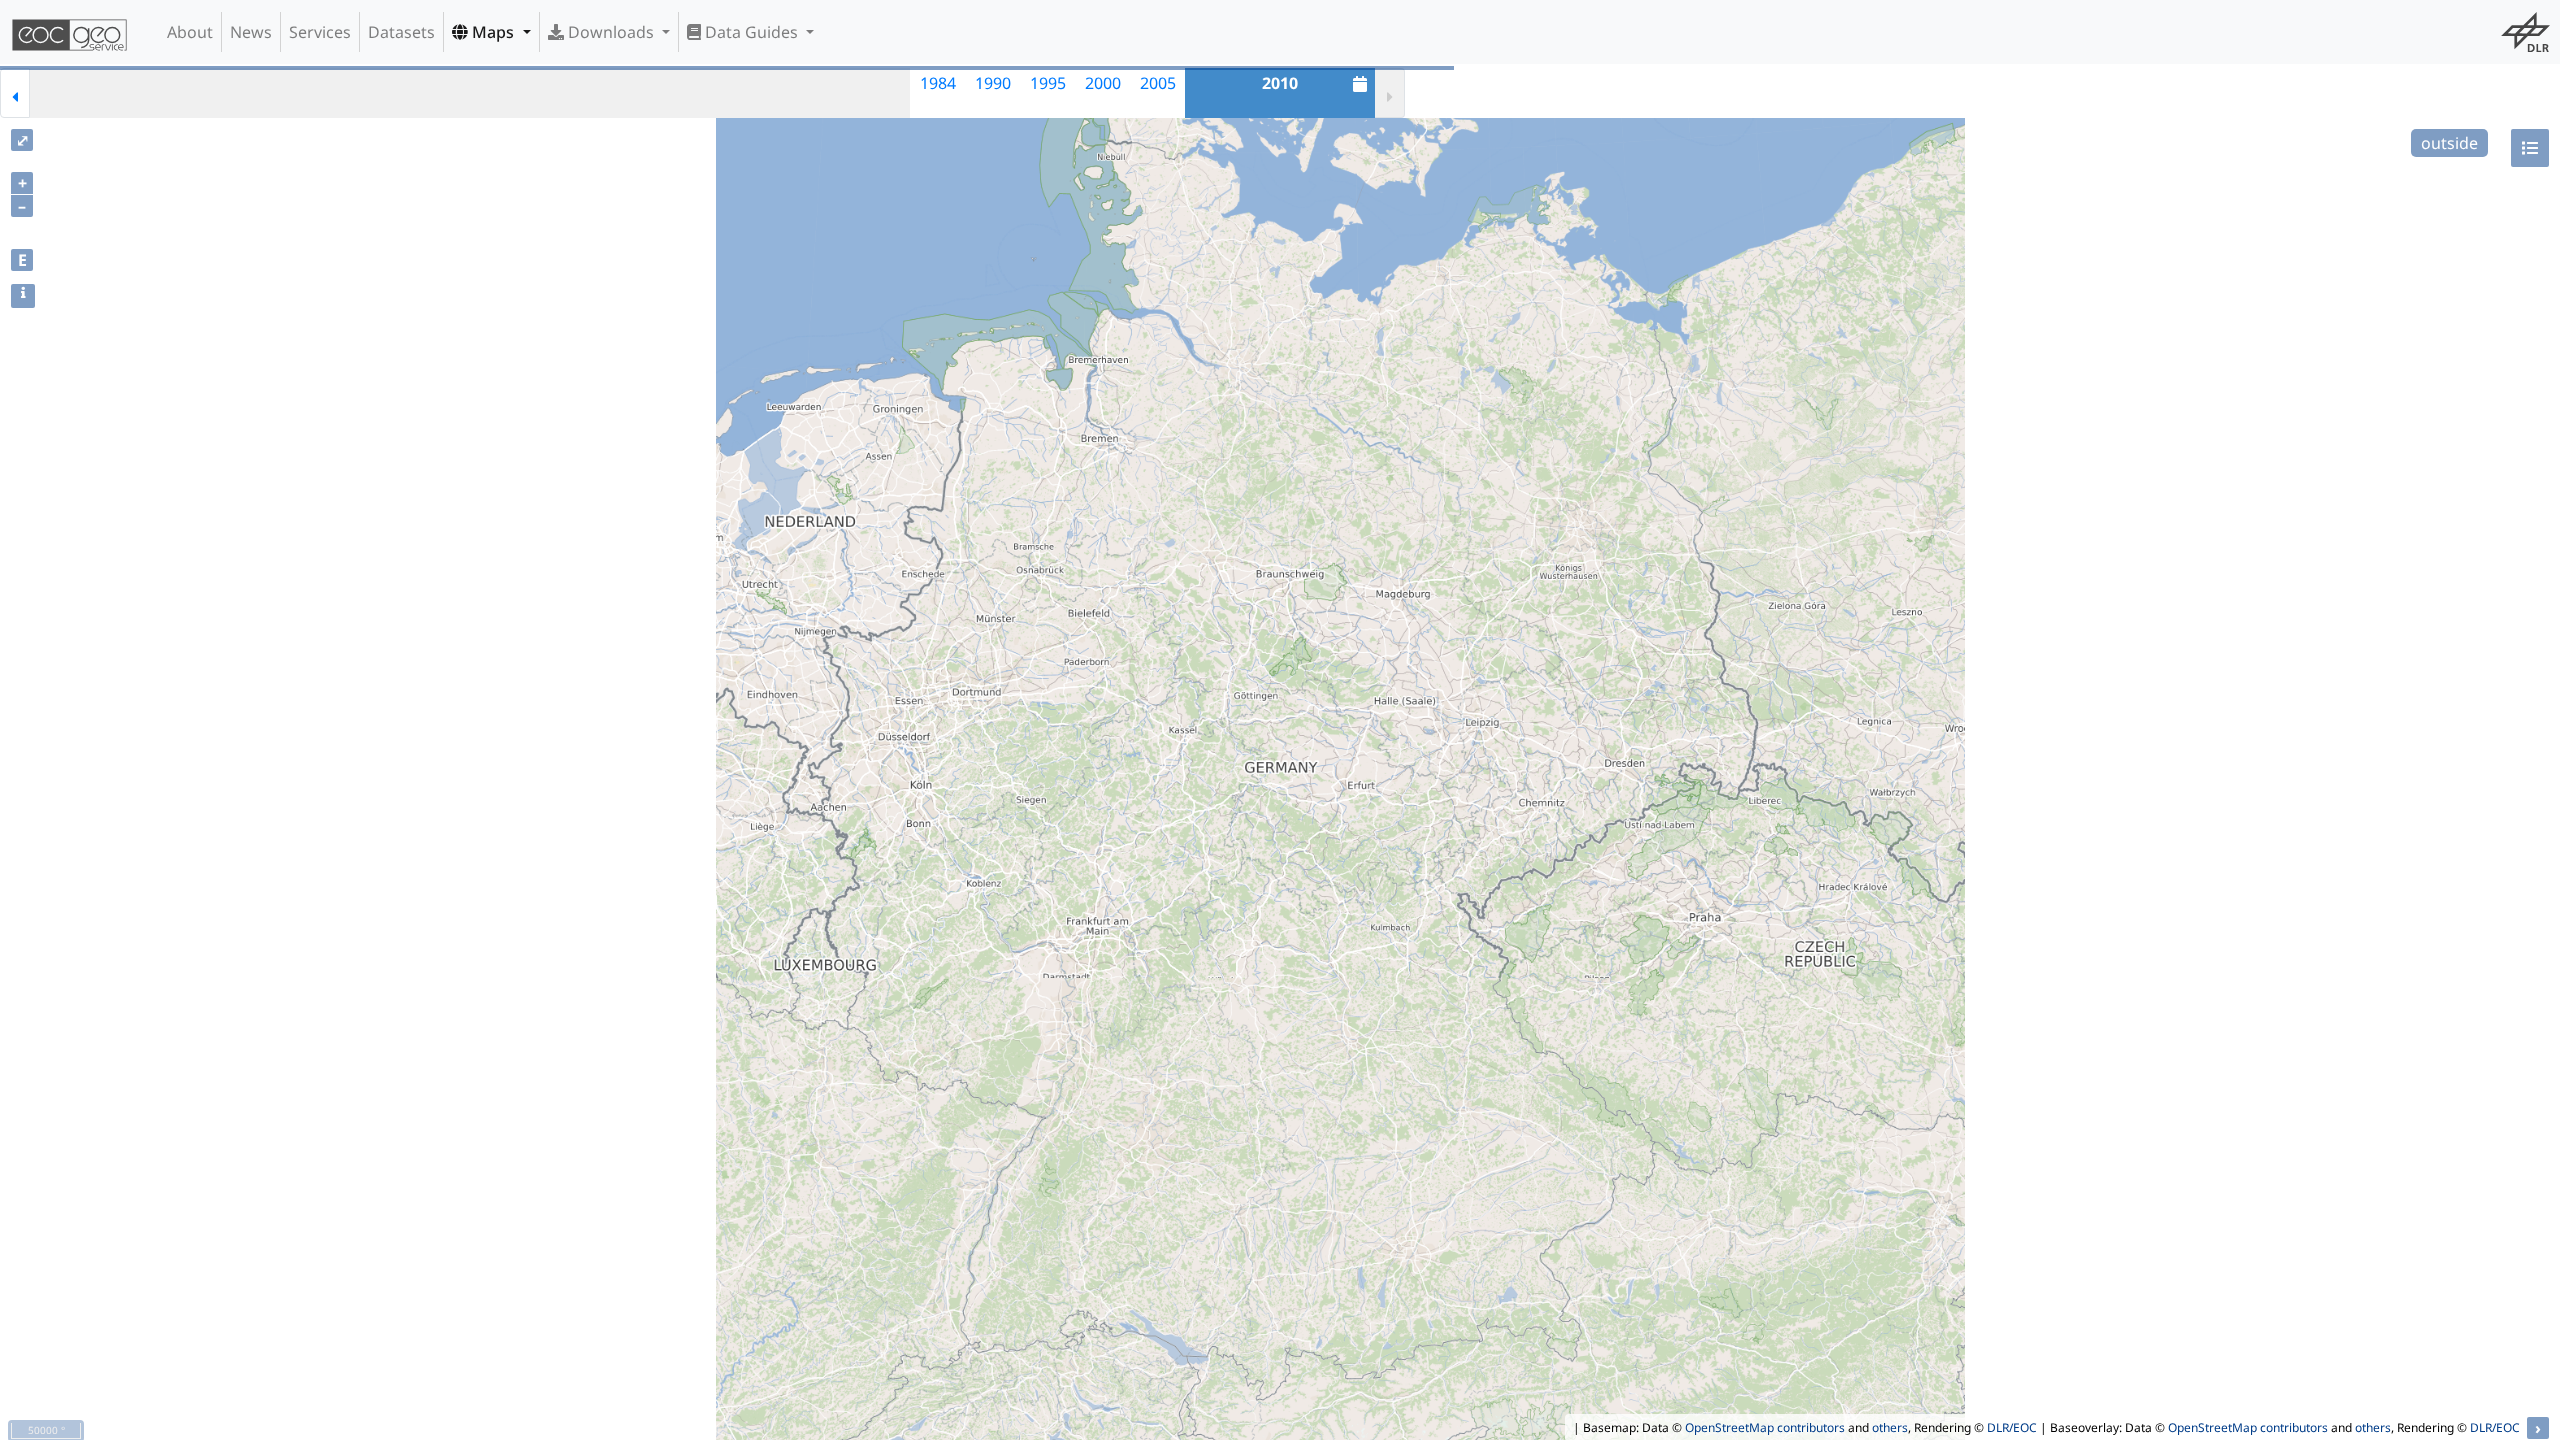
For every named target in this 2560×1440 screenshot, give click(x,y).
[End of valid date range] (1390, 93)
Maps (493, 32)
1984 (938, 83)
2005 (1158, 83)
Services (320, 32)
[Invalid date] (57, 93)
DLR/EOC (2012, 1427)
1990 (993, 83)
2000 (1103, 83)
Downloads (611, 32)
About (190, 32)
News (251, 32)
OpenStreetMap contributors (1765, 1427)
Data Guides (751, 32)
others (1890, 1427)
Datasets (401, 32)
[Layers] (2530, 148)
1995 (1048, 83)
